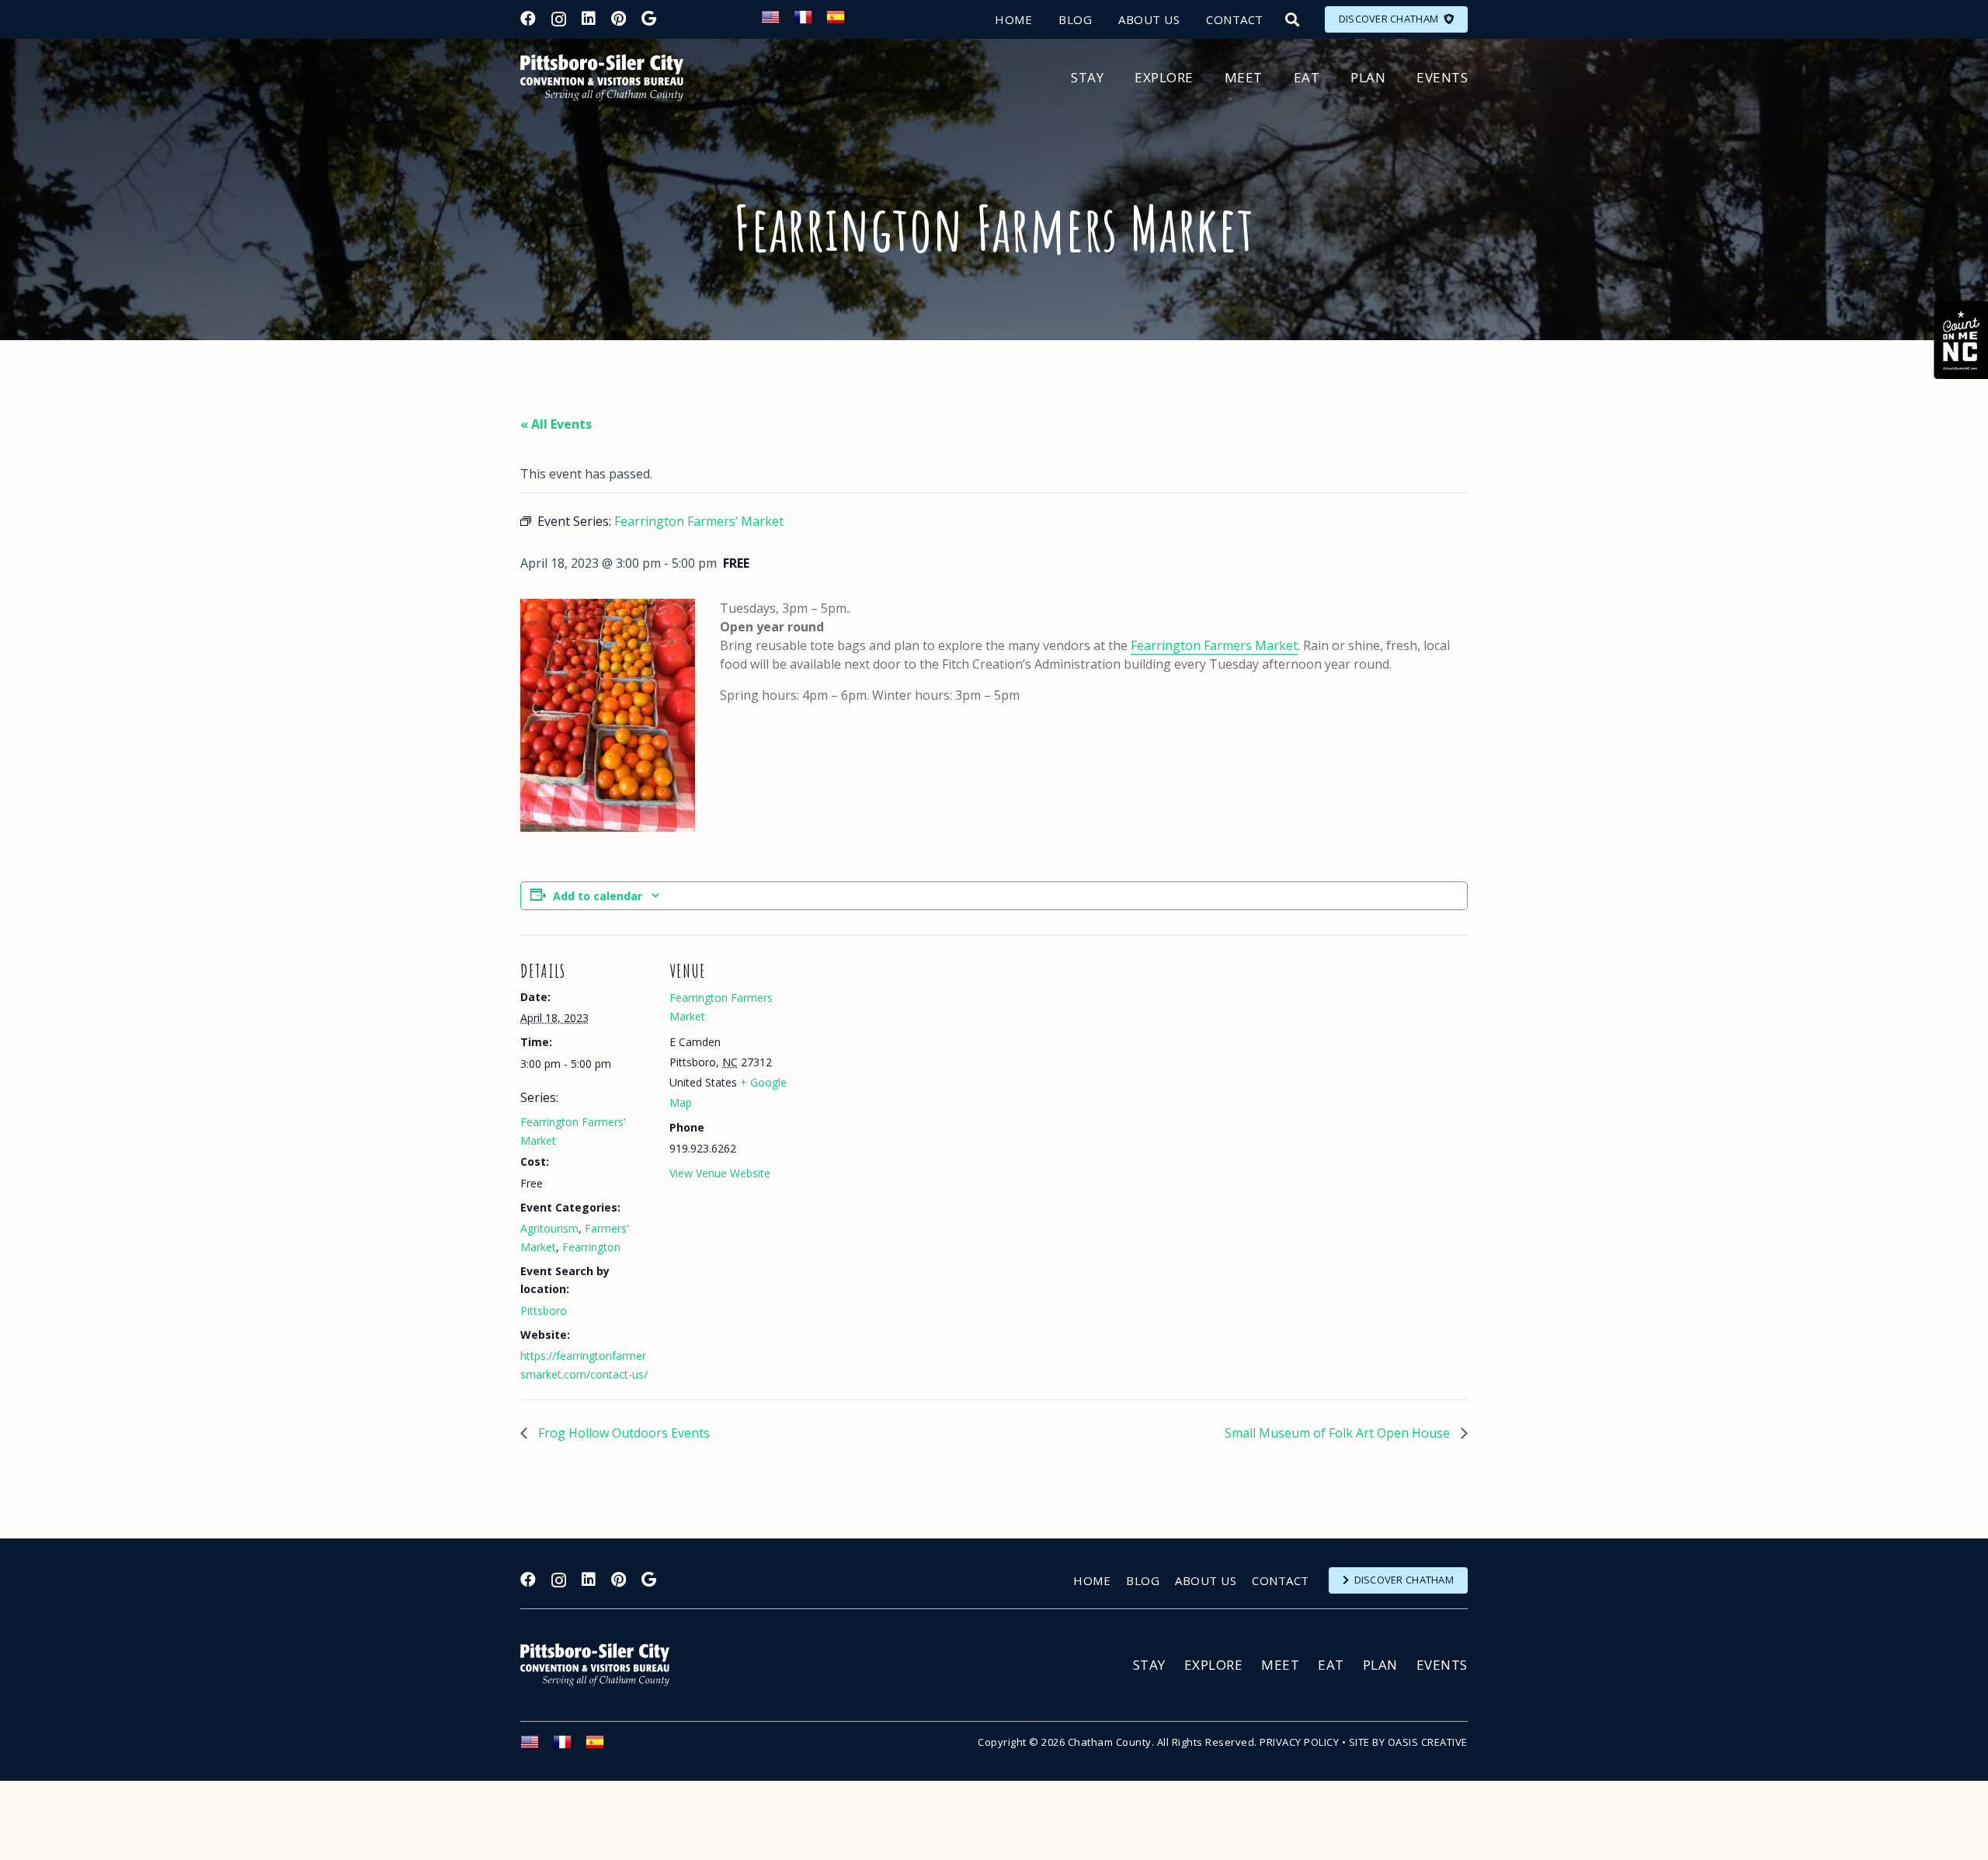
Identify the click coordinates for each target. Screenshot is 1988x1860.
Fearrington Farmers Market (1214, 645)
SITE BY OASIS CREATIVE (1408, 1742)
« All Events (556, 424)
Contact (1281, 1580)
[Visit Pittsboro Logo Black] (602, 78)
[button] (1292, 19)
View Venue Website (720, 1173)
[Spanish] (843, 22)
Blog (1143, 1580)
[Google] (649, 19)
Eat (1331, 1665)
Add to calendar (598, 896)
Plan (1380, 1665)
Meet (1280, 1665)
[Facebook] (528, 19)
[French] (810, 22)
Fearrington (591, 1247)
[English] (777, 22)
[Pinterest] (619, 19)
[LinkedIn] (589, 19)
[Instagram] (559, 19)
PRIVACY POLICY (1299, 1742)
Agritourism (549, 1228)
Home (1092, 1580)
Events (1442, 1665)
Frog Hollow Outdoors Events (622, 1433)
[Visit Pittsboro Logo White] (602, 1665)
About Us (1206, 1580)
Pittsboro (544, 1311)
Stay (1149, 1665)
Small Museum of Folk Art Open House (1339, 1433)
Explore (1214, 1665)
